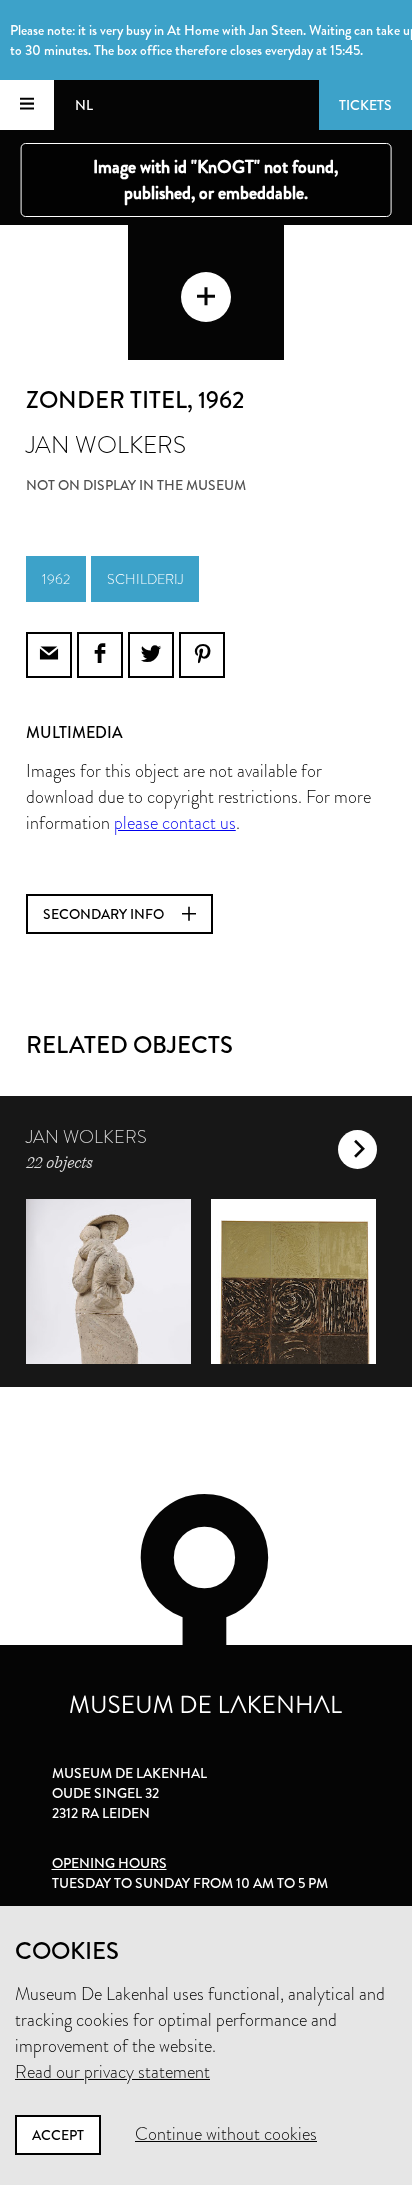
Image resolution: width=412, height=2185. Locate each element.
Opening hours (109, 1863)
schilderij (145, 579)
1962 (56, 579)
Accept (58, 2135)
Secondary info (105, 914)
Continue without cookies (226, 2134)
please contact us (175, 823)
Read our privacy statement (112, 2072)
